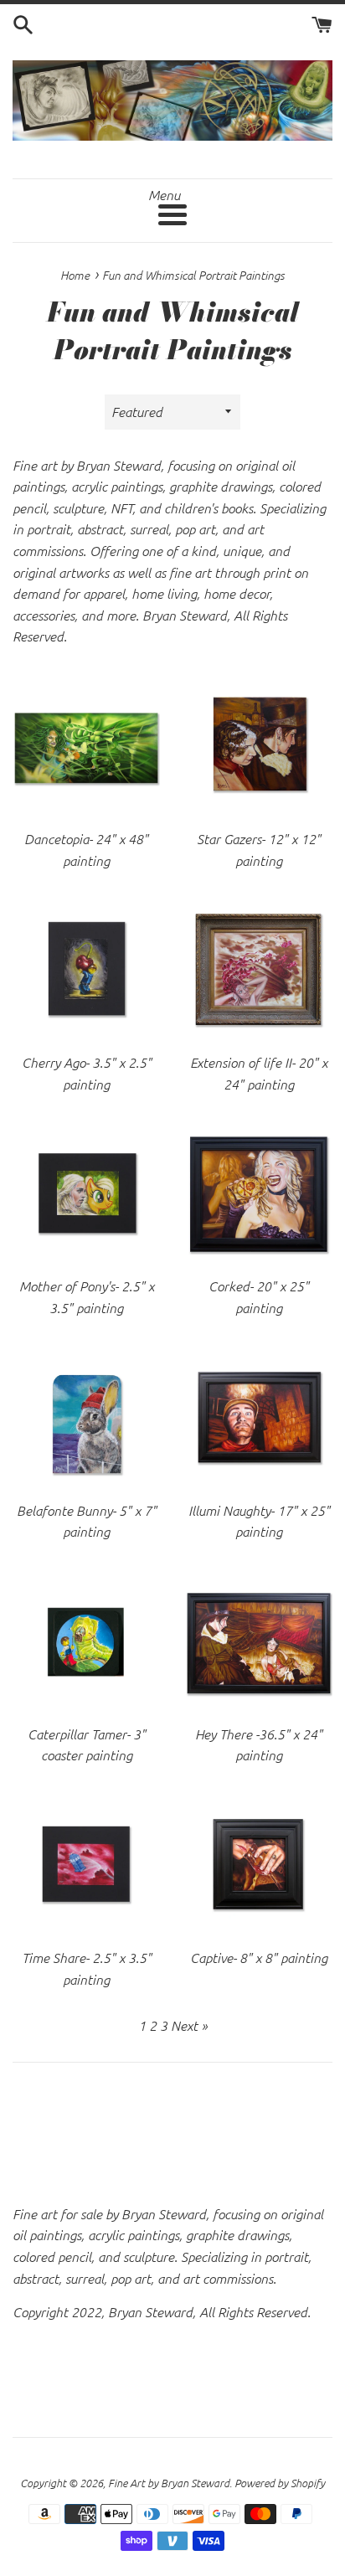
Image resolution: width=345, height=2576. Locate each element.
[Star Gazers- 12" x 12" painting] (259, 746)
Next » (189, 2025)
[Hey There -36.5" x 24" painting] (259, 1641)
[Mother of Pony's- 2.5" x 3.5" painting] (86, 1193)
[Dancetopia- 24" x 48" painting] (86, 746)
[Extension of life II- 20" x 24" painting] (259, 970)
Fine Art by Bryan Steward (169, 2483)
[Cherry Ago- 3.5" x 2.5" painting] (86, 970)
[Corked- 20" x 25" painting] (259, 1193)
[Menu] (172, 215)
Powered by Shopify (280, 2483)
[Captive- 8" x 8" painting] (259, 1865)
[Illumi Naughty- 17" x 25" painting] (259, 1418)
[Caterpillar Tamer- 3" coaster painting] (86, 1641)
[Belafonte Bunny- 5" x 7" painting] (86, 1418)
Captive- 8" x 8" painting (259, 1957)
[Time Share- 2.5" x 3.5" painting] (86, 1865)
